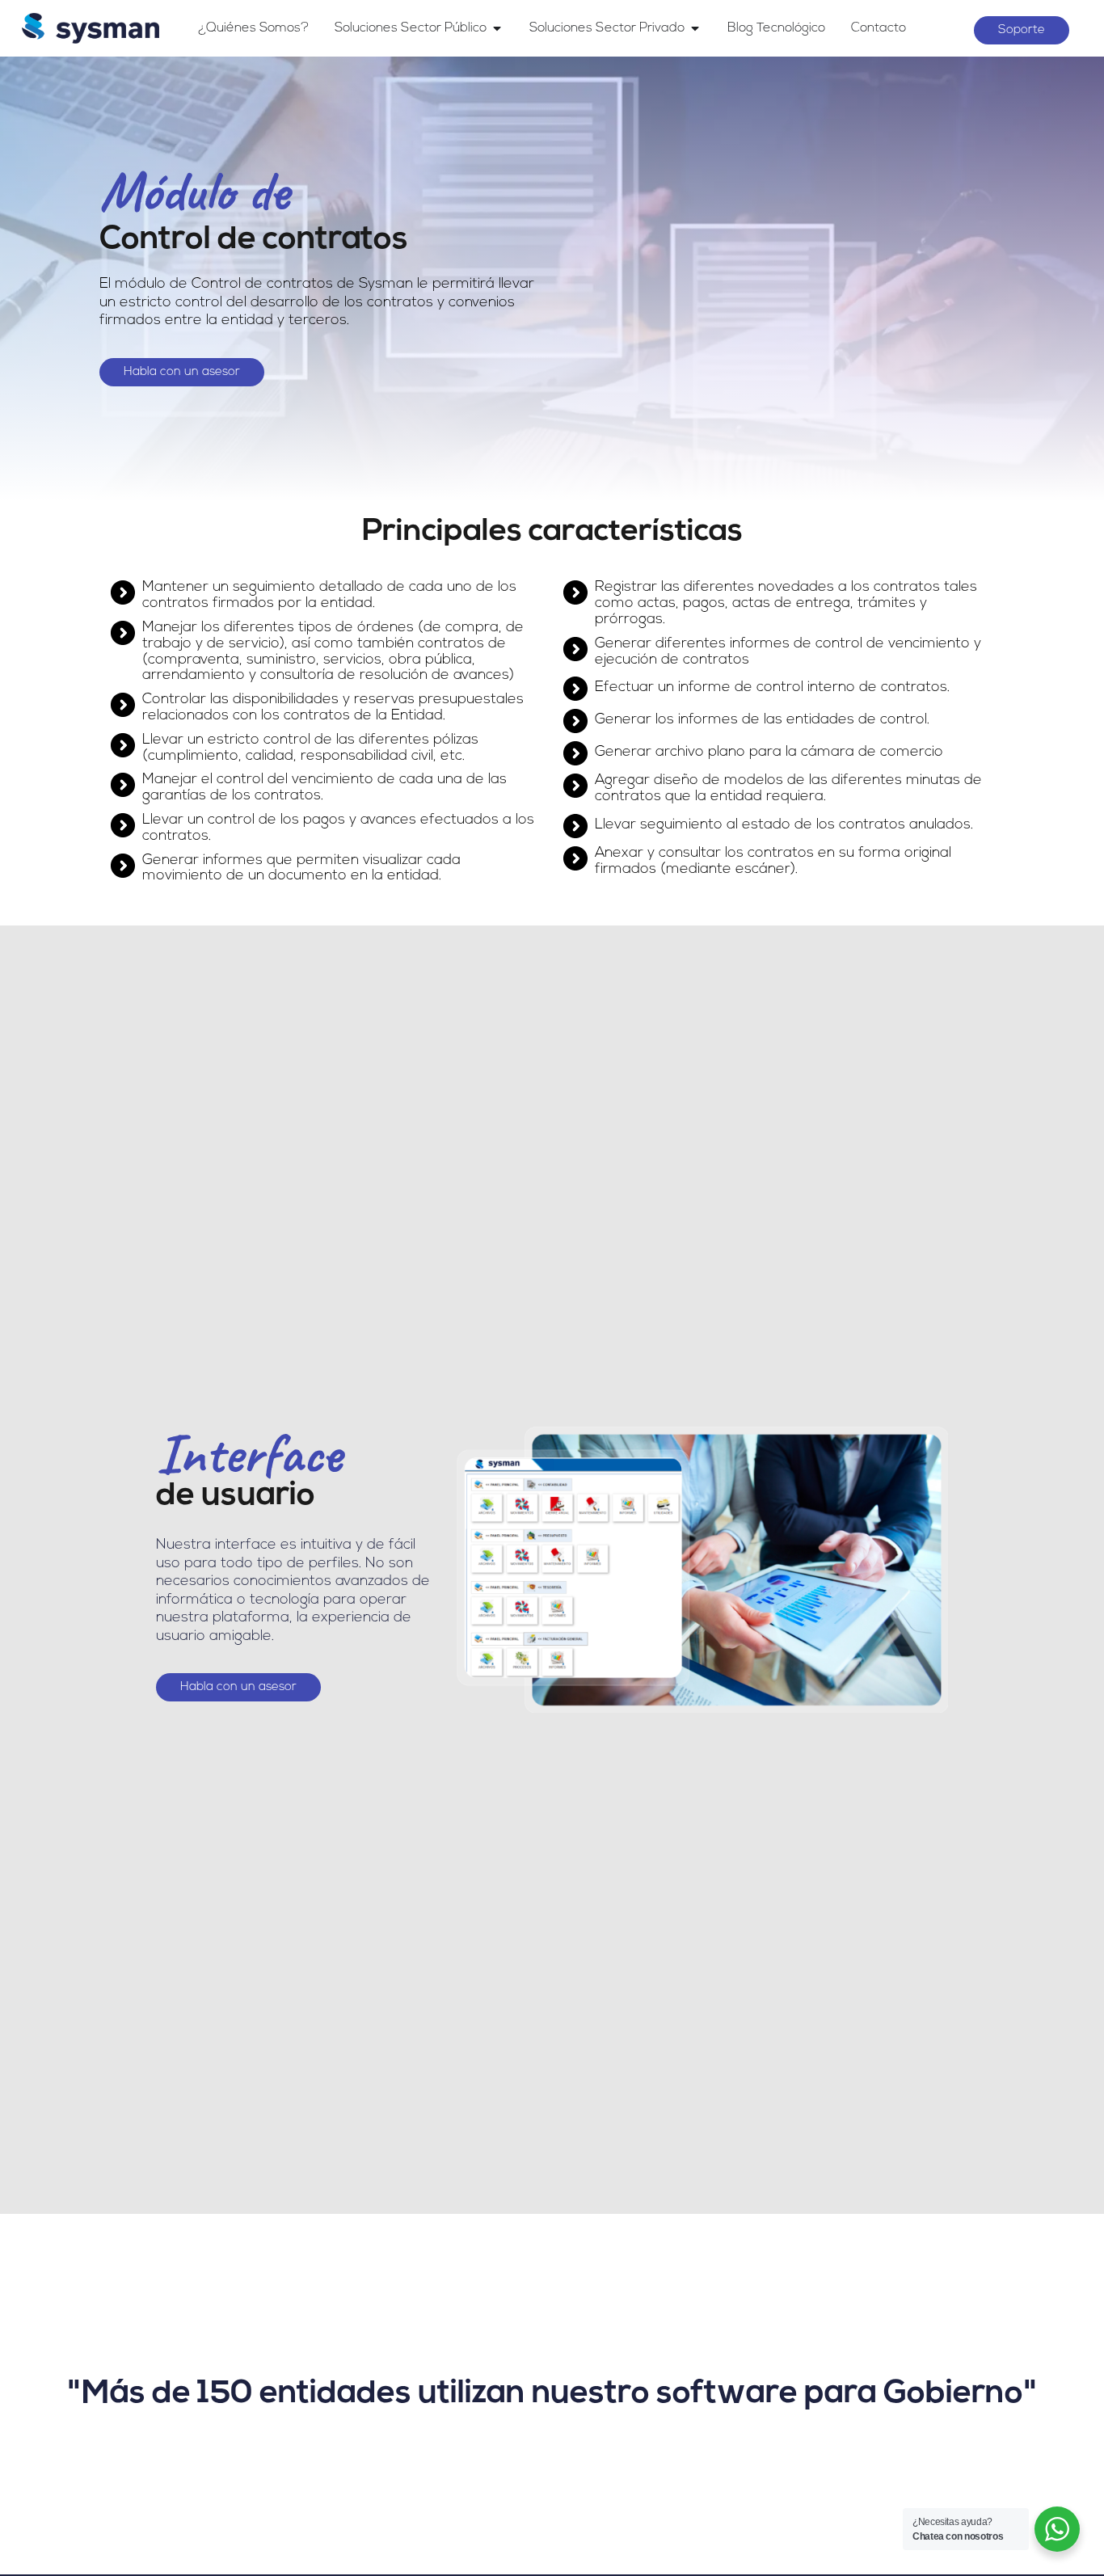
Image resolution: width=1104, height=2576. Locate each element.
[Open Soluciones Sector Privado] (695, 28)
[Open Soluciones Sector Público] (497, 28)
